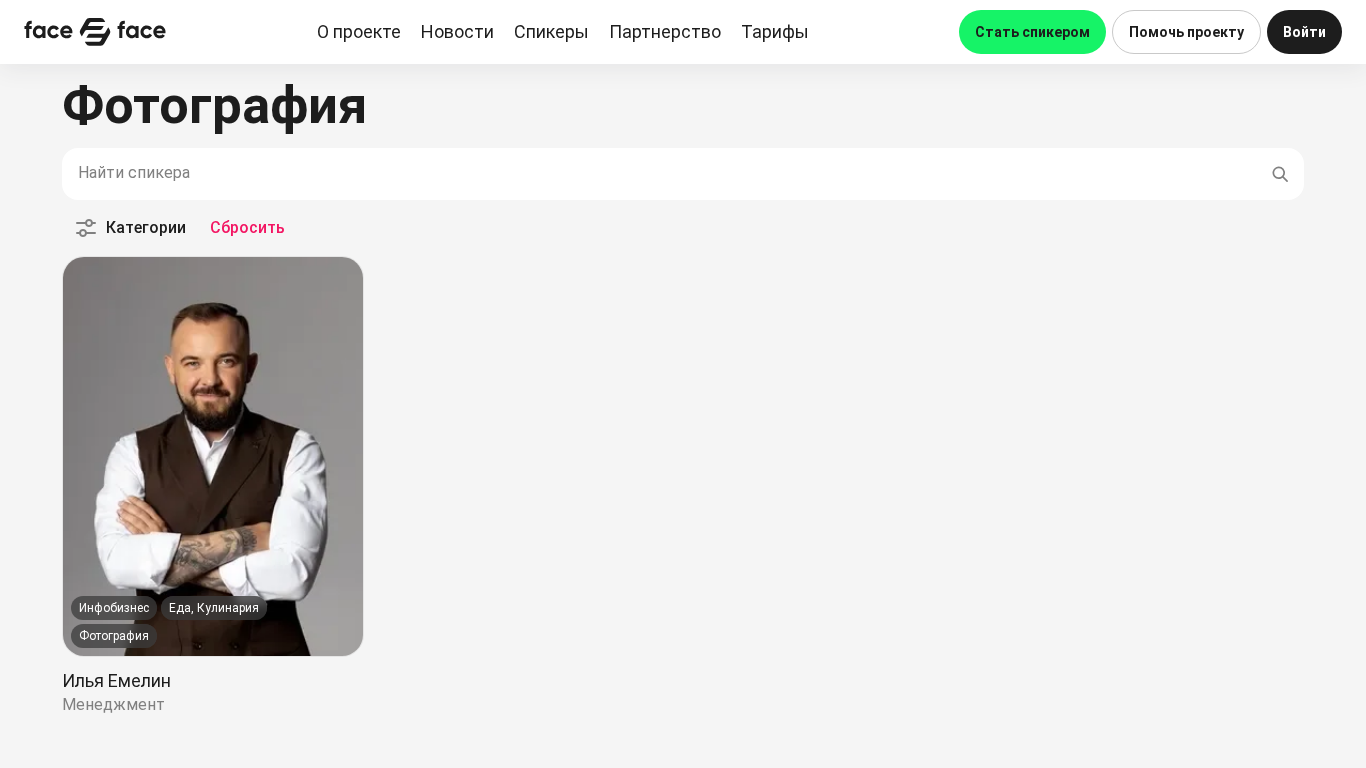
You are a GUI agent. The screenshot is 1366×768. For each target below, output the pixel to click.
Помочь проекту (1186, 32)
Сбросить (247, 227)
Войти (1304, 32)
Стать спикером (1032, 32)
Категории (146, 227)
